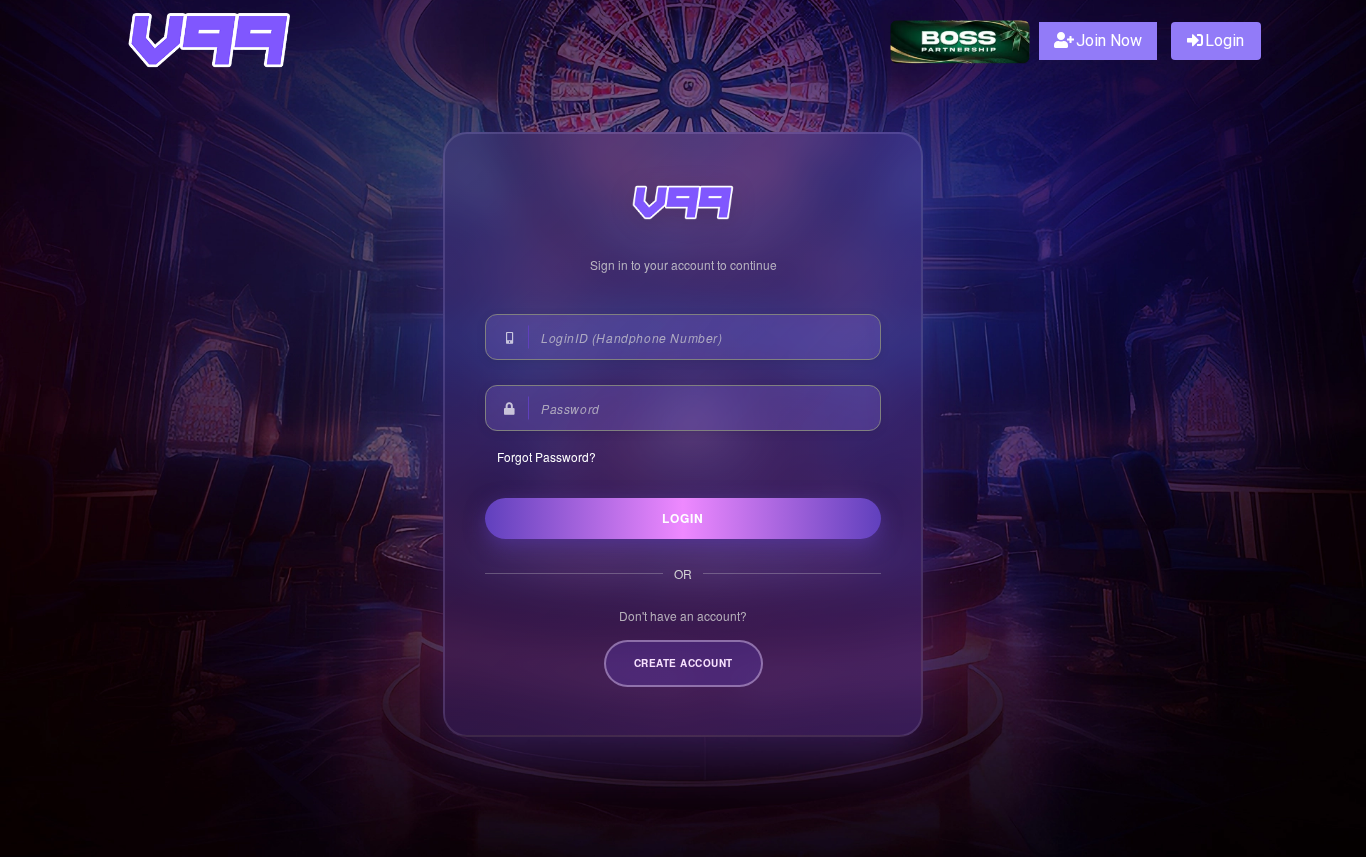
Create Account (683, 663)
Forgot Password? (546, 456)
